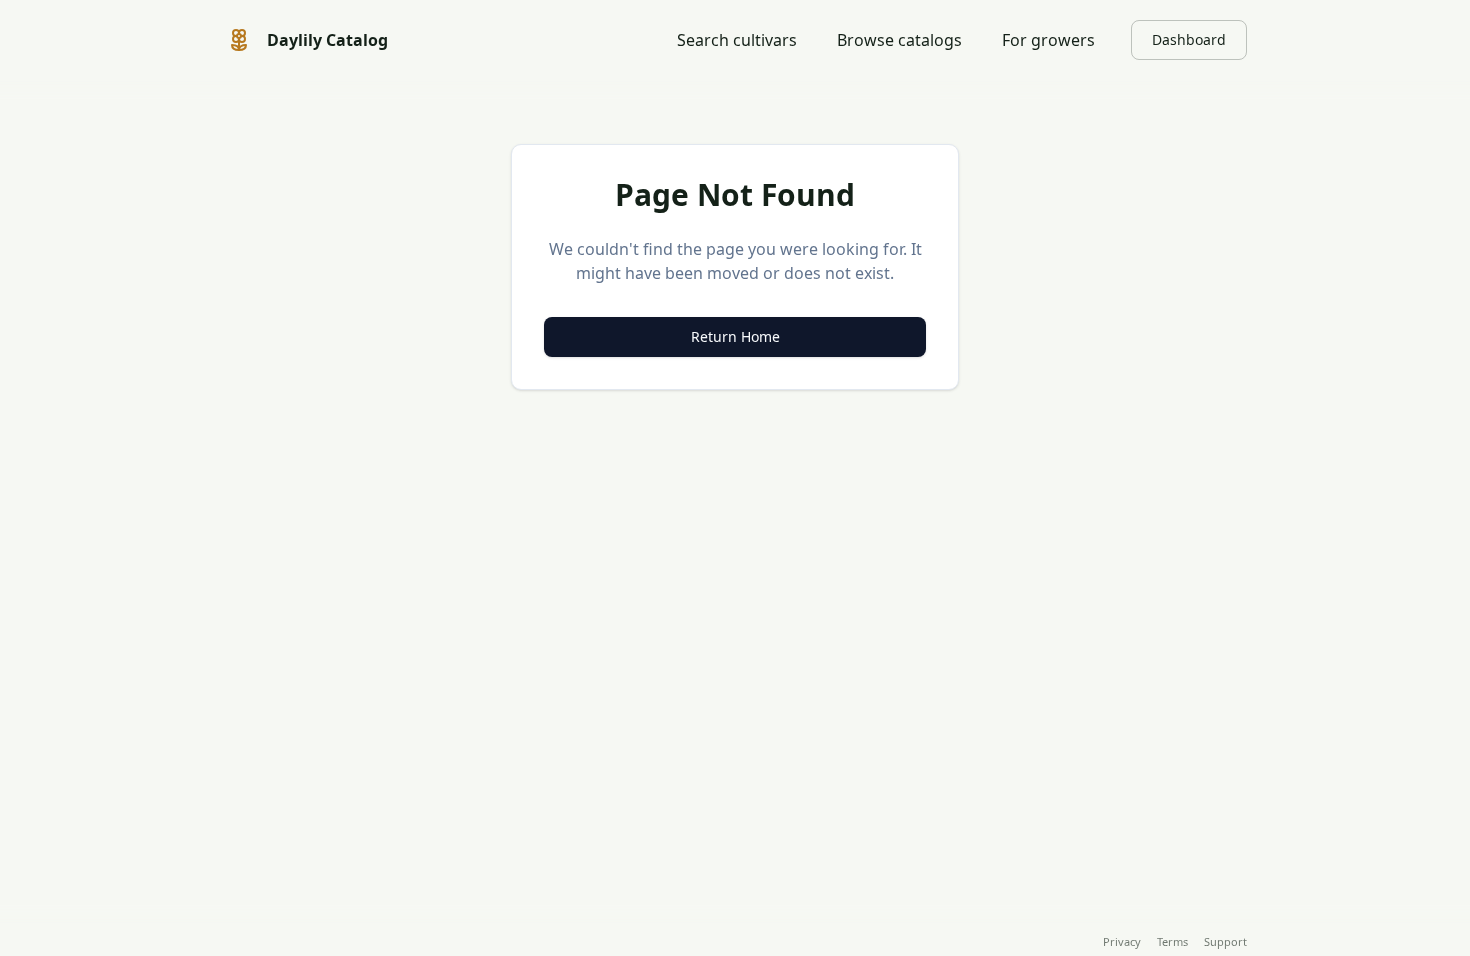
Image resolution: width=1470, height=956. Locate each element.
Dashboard (1189, 39)
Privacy (1122, 941)
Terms (1172, 941)
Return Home (735, 336)
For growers (1048, 40)
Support (1225, 941)
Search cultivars (737, 40)
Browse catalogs (899, 40)
